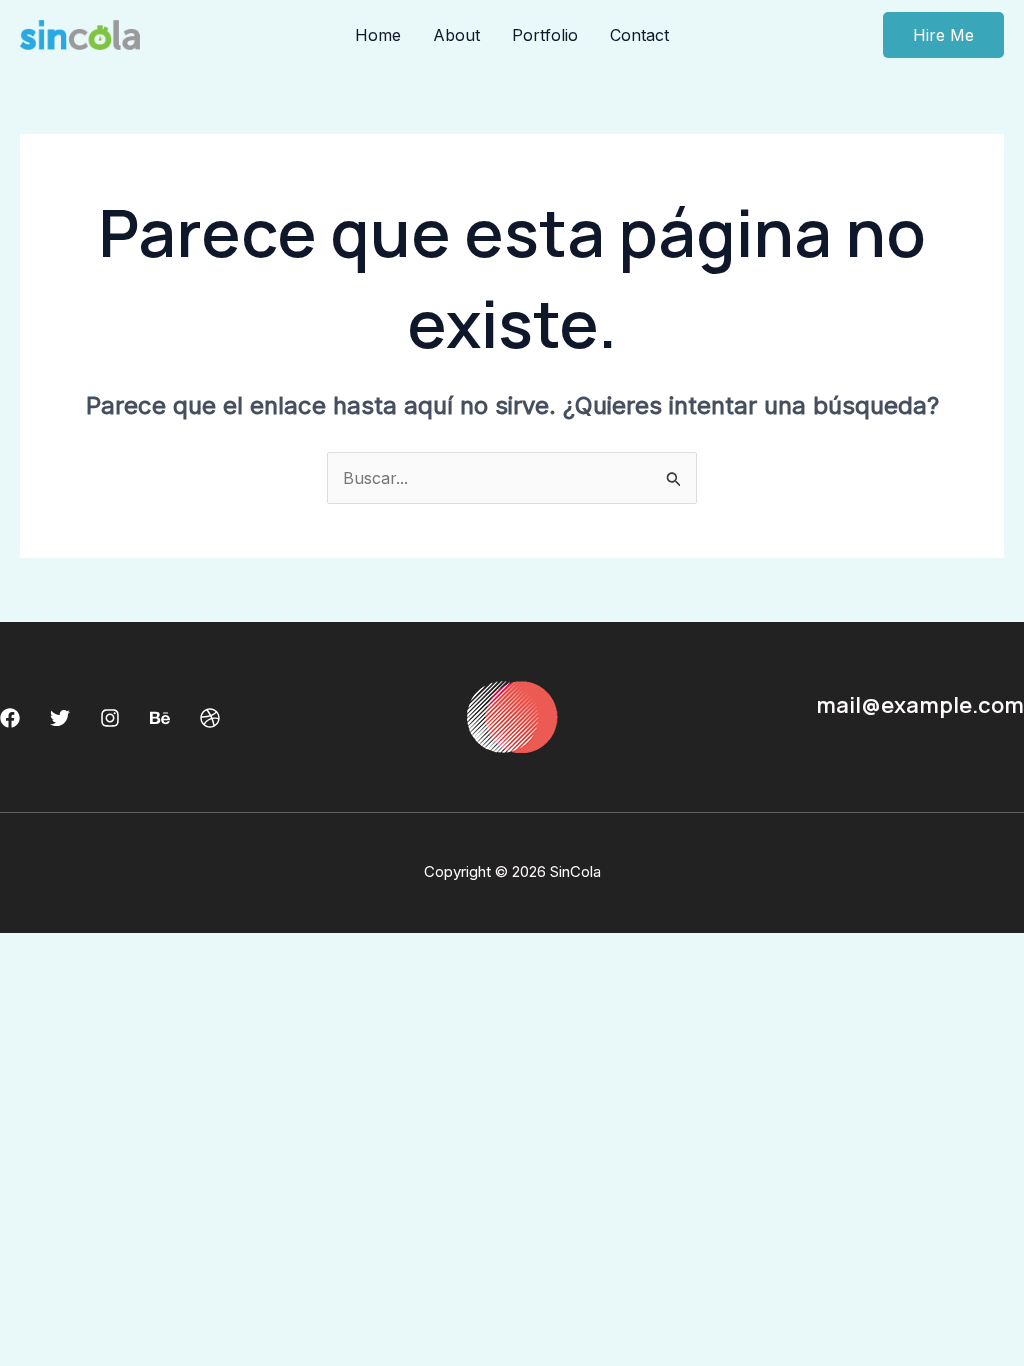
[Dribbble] (210, 718)
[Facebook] (10, 718)
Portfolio (545, 35)
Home (378, 35)
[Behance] (160, 718)
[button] (943, 35)
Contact (639, 35)
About (456, 35)
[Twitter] (60, 718)
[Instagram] (110, 718)
